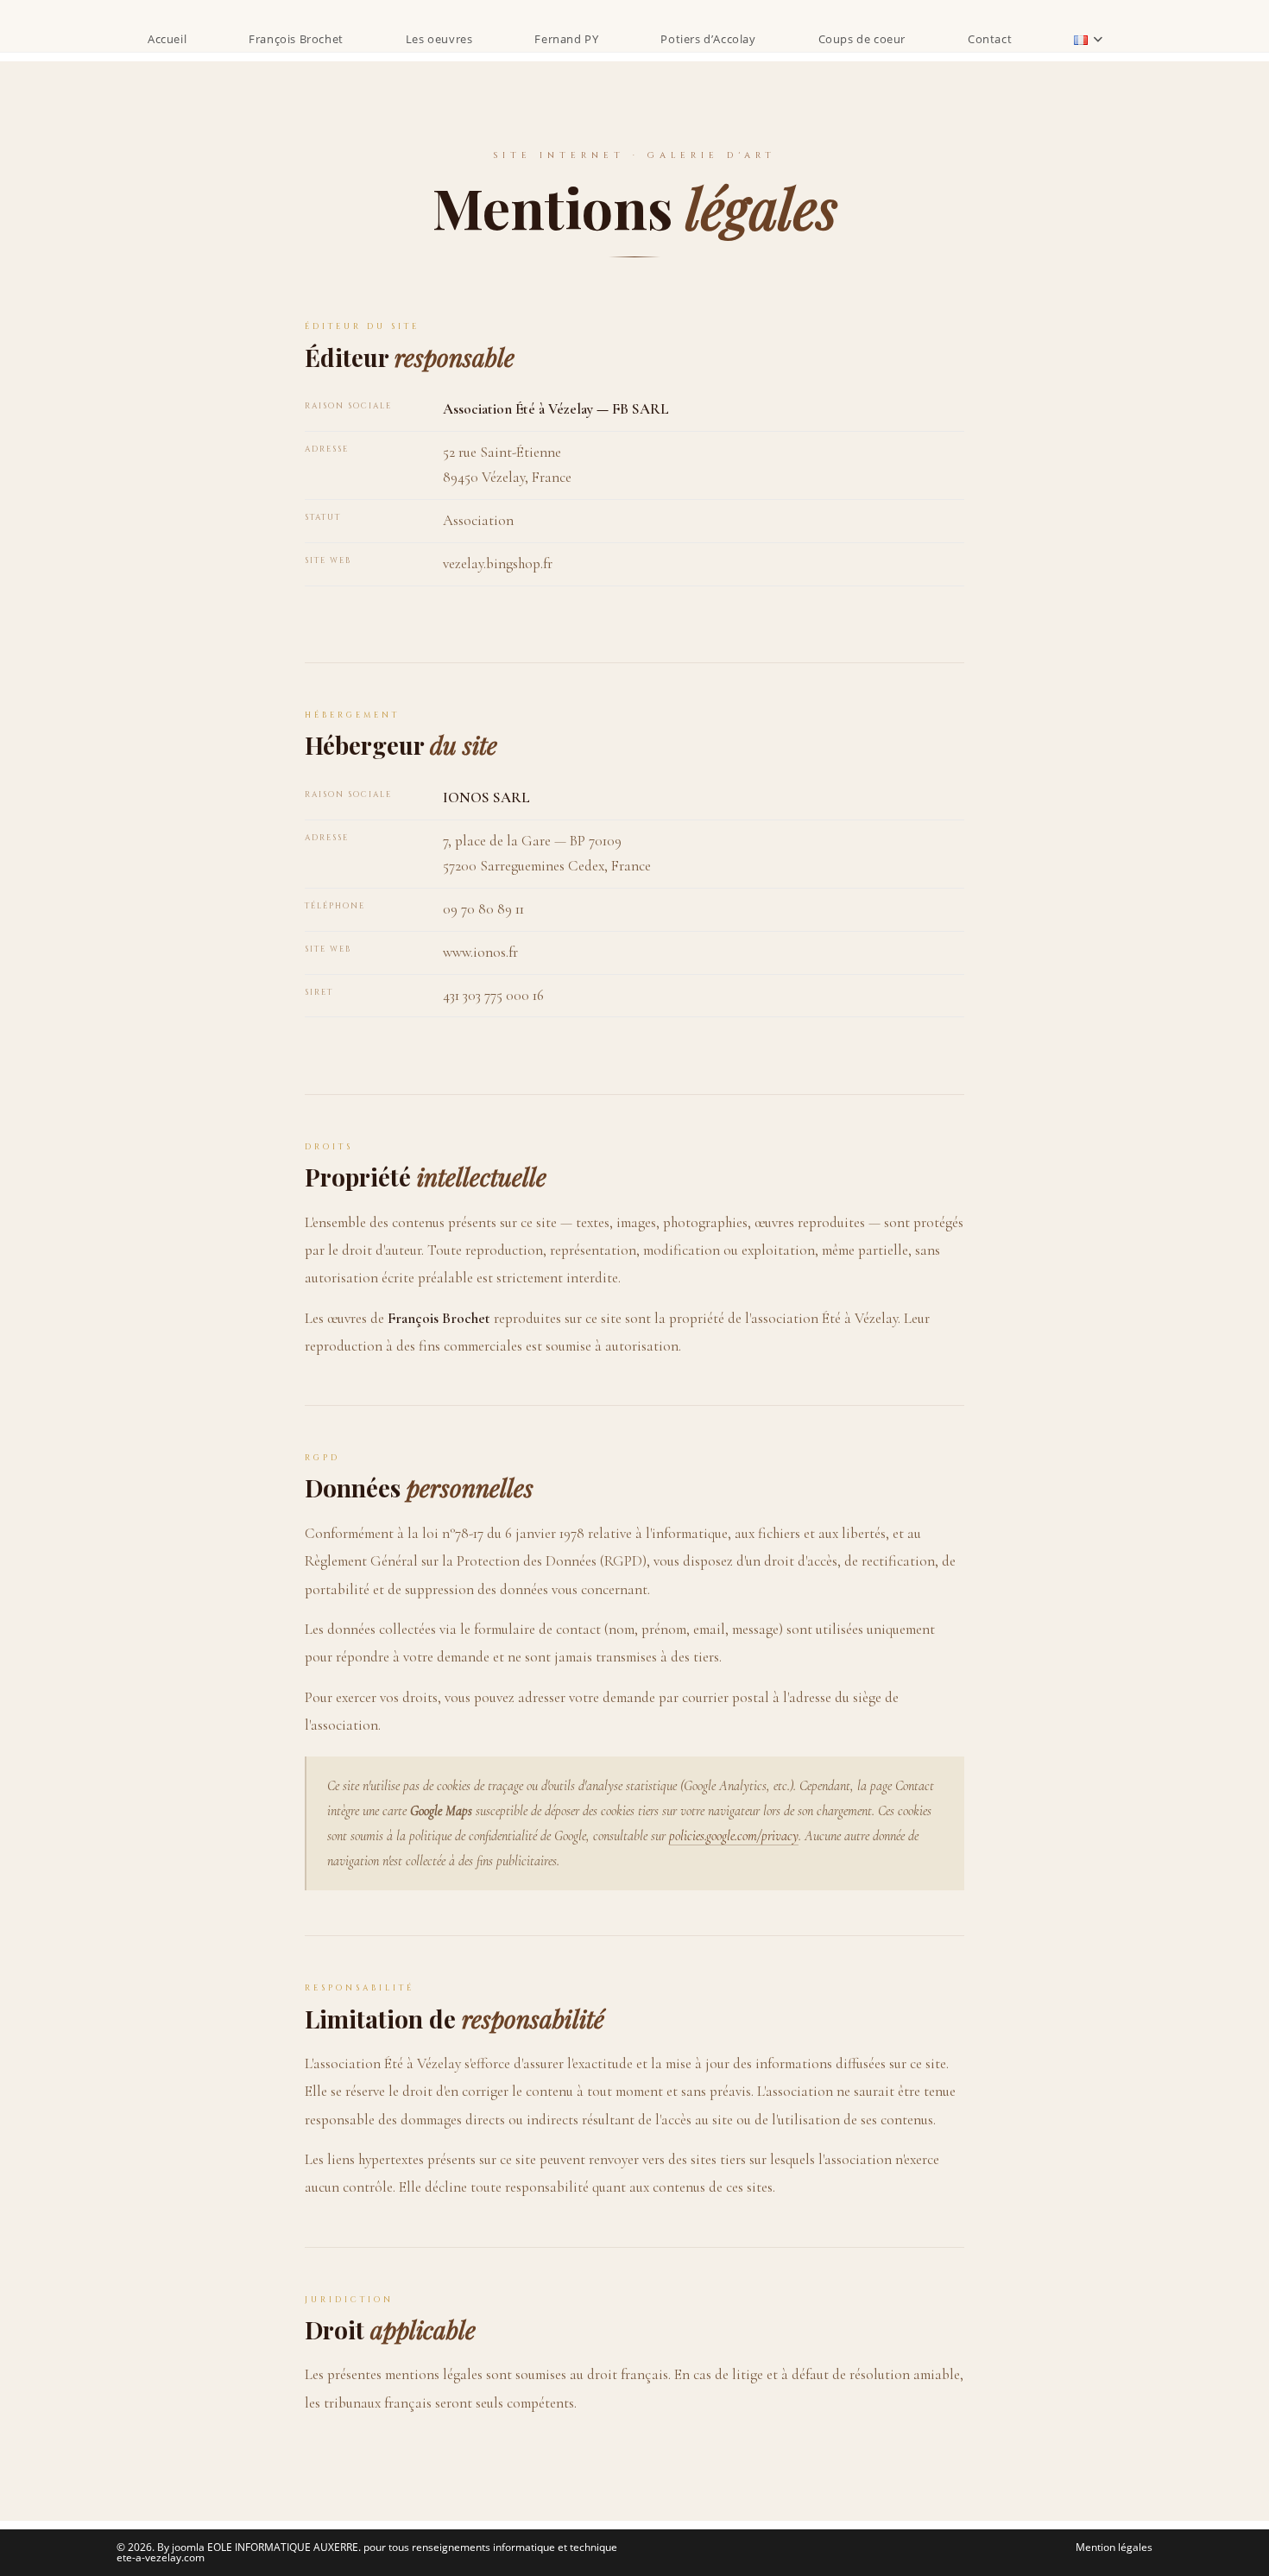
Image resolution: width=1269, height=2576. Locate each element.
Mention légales (1114, 2547)
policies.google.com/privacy (734, 1836)
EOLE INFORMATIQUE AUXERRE (283, 2547)
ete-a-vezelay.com (161, 2557)
